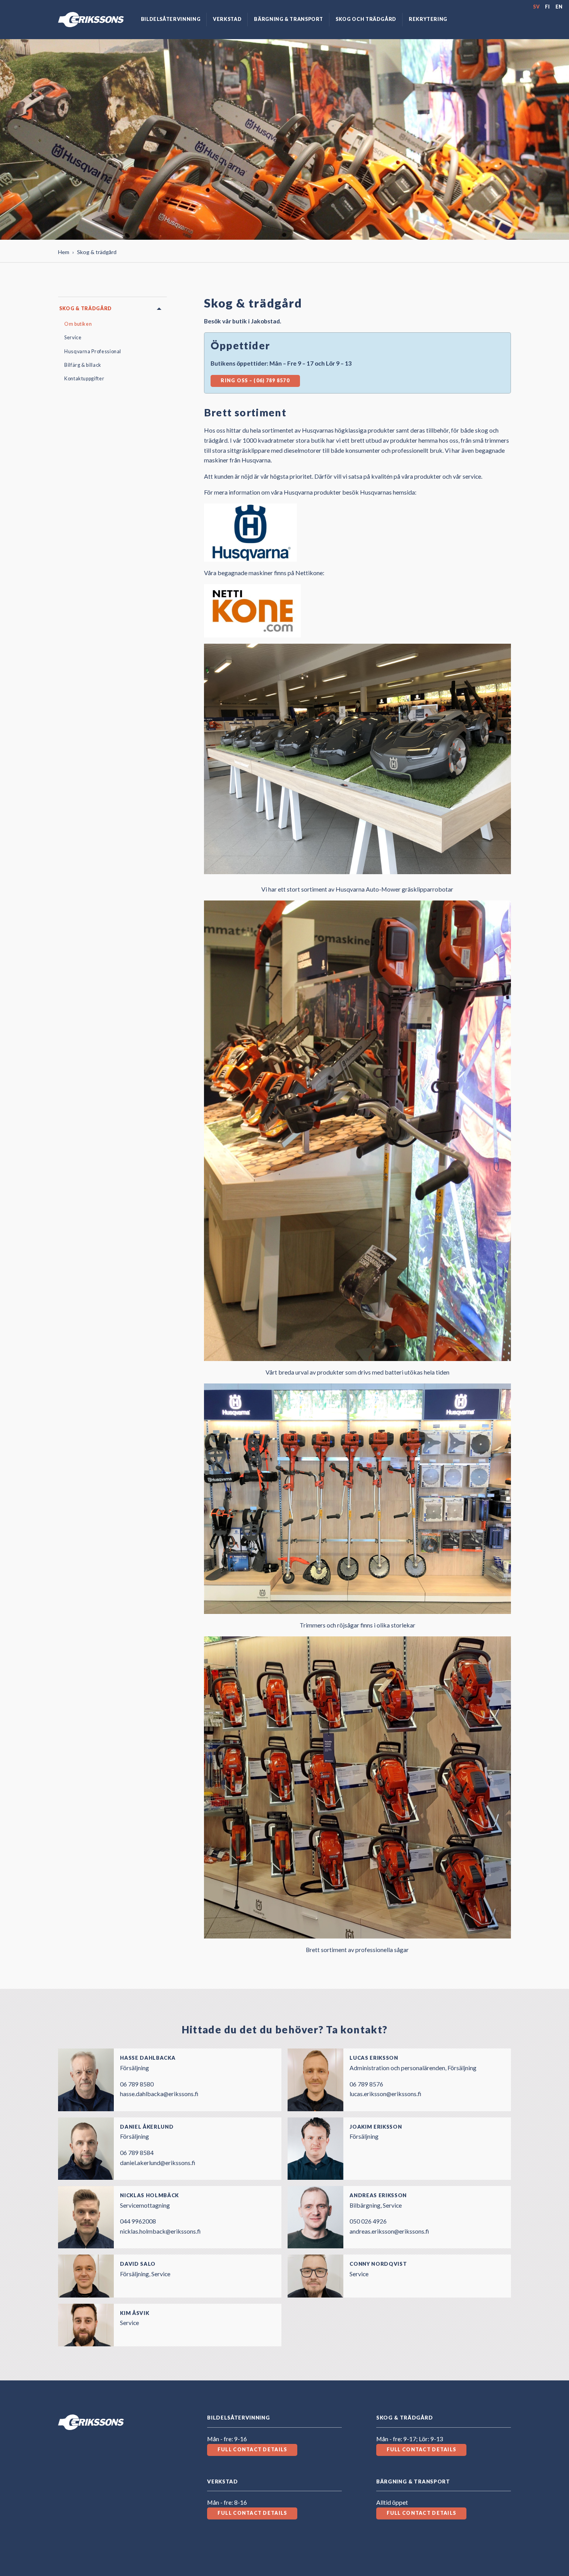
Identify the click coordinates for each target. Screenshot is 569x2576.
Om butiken (78, 324)
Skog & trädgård (86, 308)
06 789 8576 (366, 2084)
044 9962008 (138, 2221)
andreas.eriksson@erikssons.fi (389, 2231)
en (559, 7)
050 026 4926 (368, 2221)
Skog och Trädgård (366, 19)
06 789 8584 (137, 2152)
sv (536, 7)
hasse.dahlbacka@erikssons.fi (159, 2094)
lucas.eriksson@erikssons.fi (385, 2094)
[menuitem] (171, 20)
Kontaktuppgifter (84, 379)
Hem (64, 252)
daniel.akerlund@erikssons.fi (158, 2163)
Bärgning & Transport (289, 19)
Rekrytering (428, 19)
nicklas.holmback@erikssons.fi (160, 2231)
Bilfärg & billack (83, 365)
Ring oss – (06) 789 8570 (255, 381)
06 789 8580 (137, 2084)
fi (548, 7)
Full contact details (252, 2450)
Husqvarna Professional (93, 351)
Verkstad (227, 19)
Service (73, 338)
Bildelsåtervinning (171, 19)
